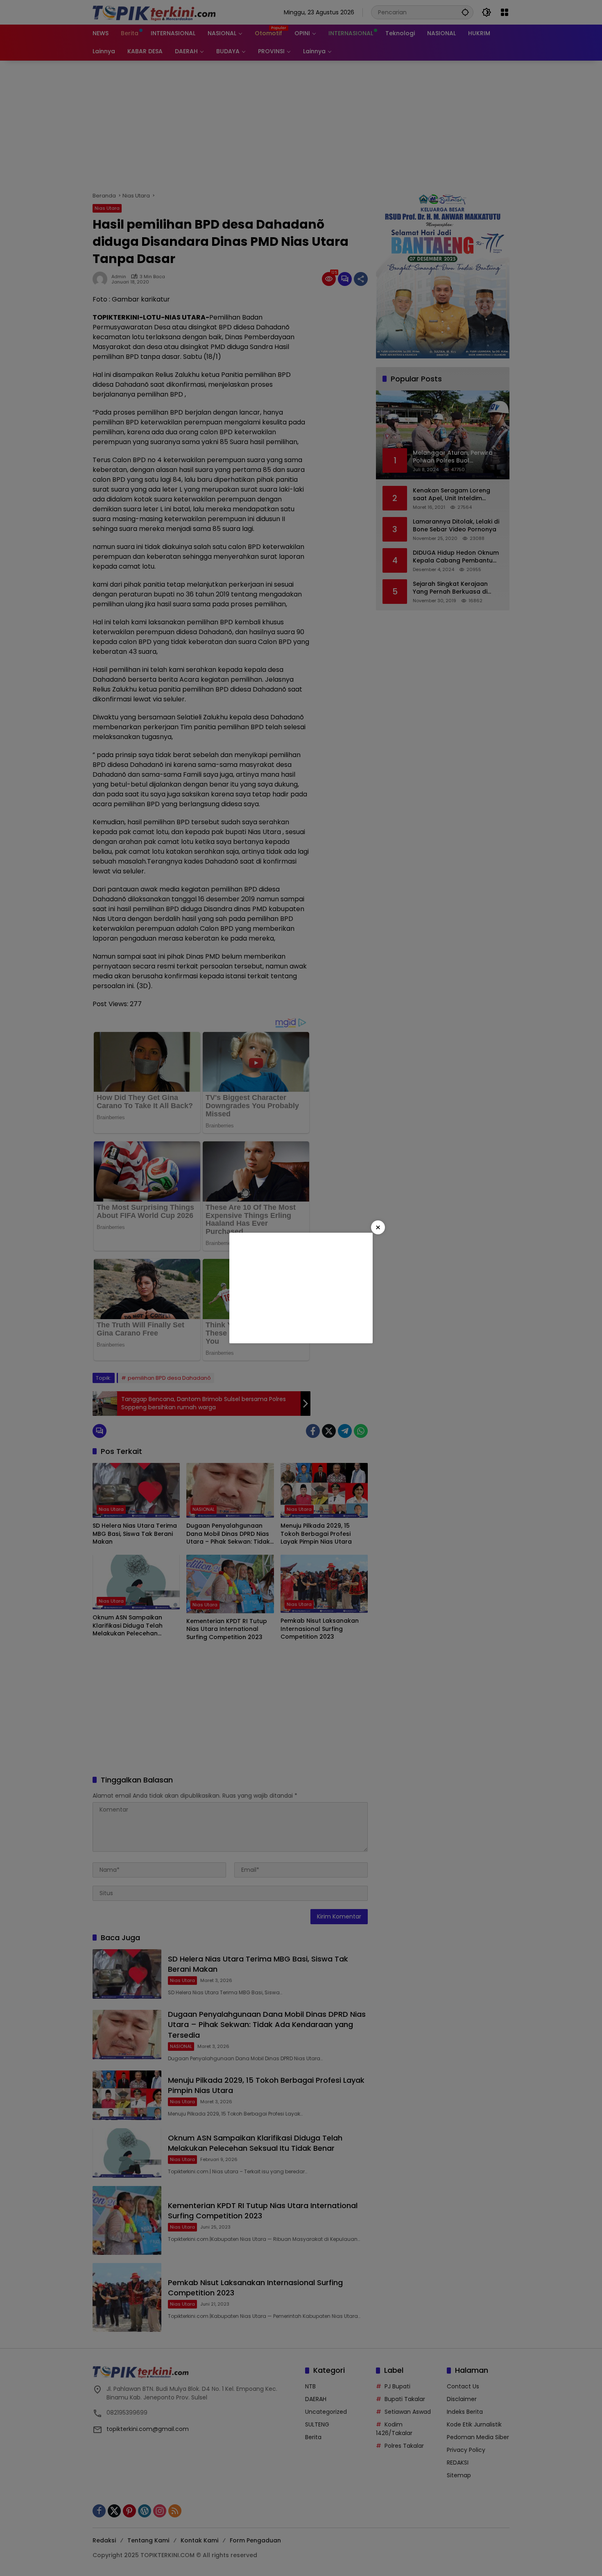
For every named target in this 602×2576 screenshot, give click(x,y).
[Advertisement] (301, 1288)
